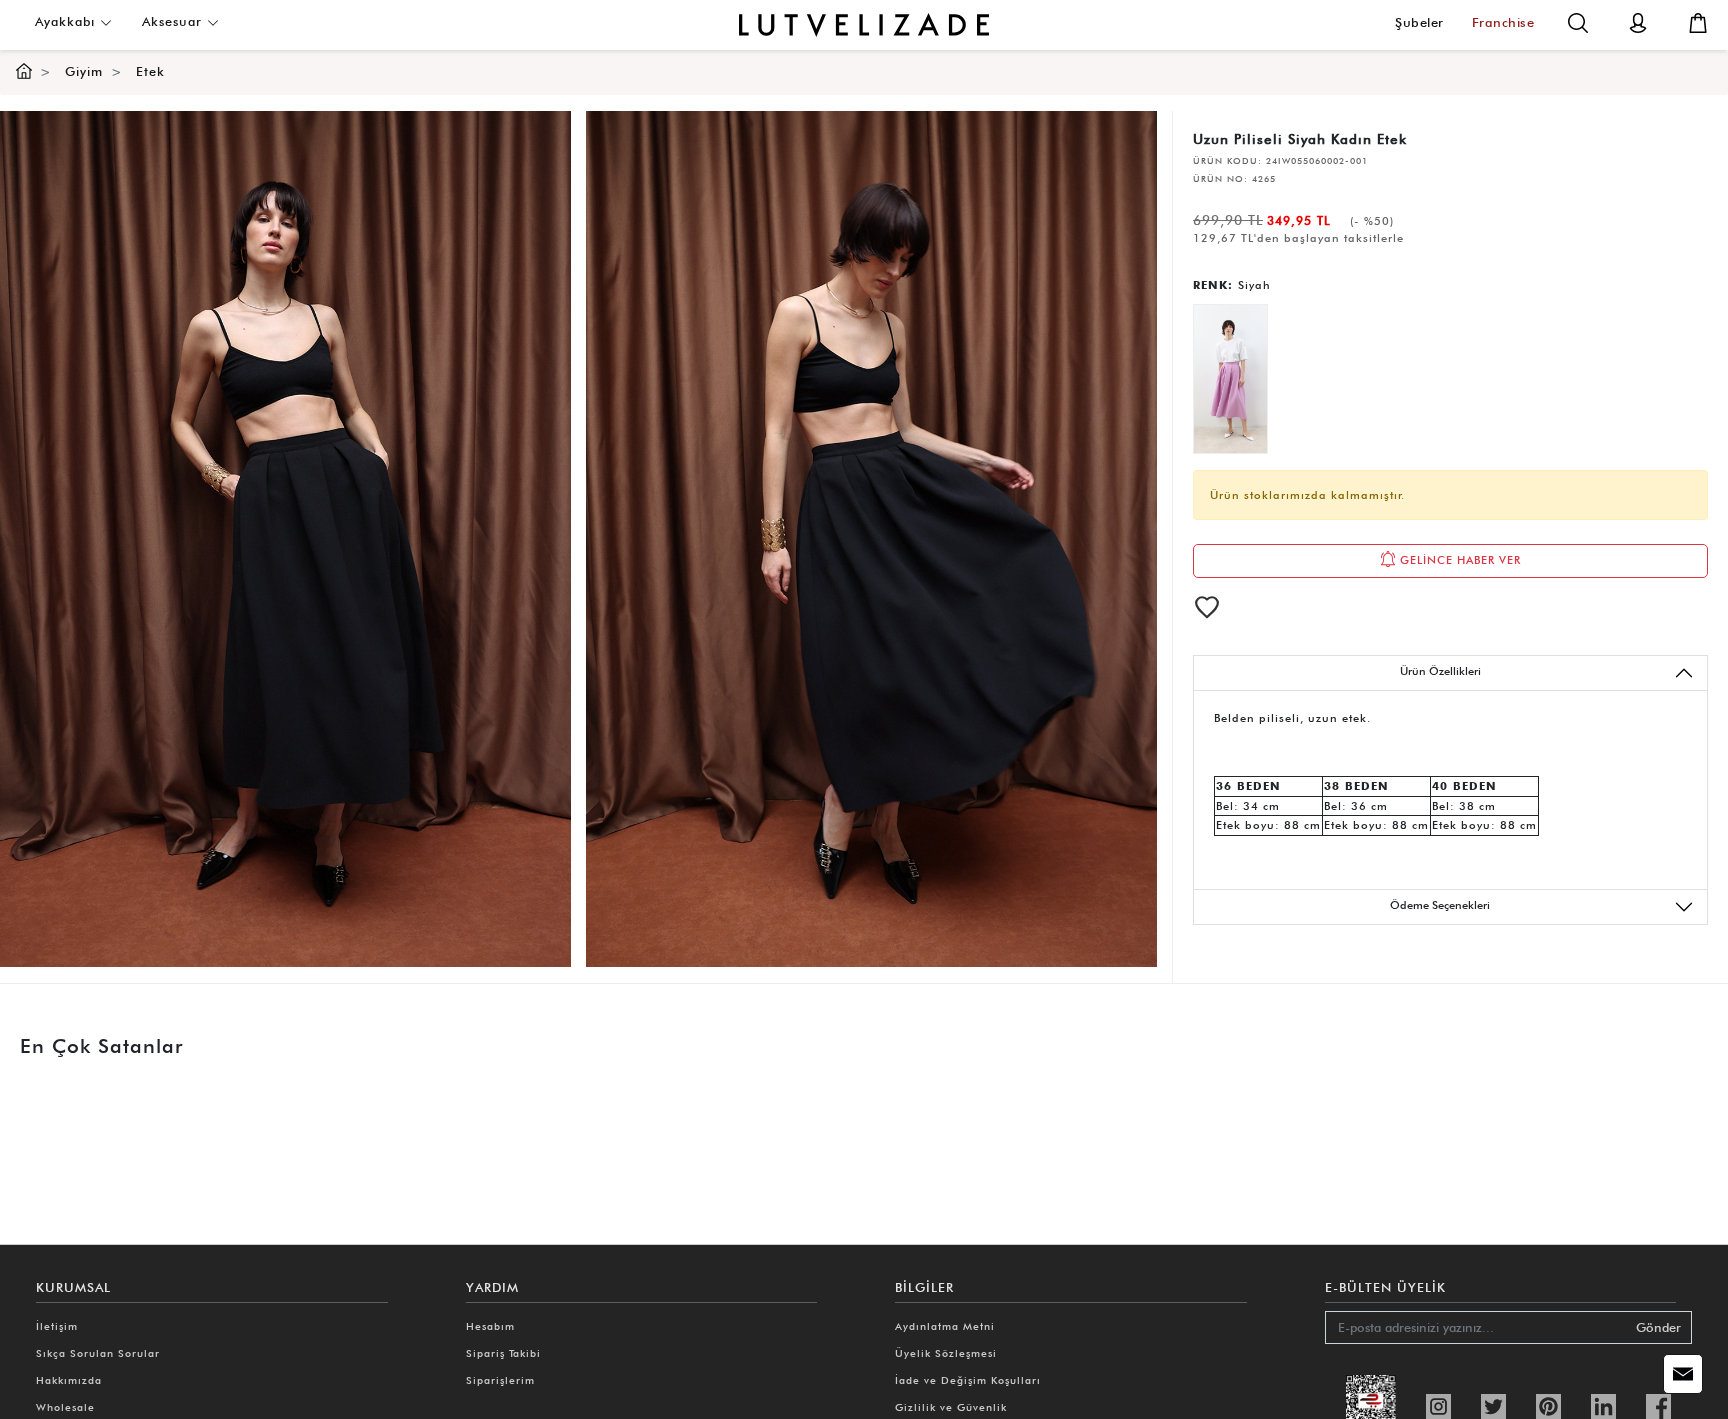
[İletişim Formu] (1683, 1374)
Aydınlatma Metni (945, 1326)
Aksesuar (174, 21)
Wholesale (65, 1407)
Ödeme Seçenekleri (1440, 905)
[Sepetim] (1698, 21)
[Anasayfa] (24, 71)
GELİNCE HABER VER (1458, 560)
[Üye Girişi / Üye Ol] (1638, 21)
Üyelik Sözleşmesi (946, 1353)
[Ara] (1578, 21)
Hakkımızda (69, 1380)
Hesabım (490, 1326)
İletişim (57, 1326)
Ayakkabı (67, 21)
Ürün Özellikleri (1440, 671)
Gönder (1658, 1327)
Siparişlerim (500, 1380)
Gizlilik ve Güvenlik (951, 1407)
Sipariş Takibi (503, 1353)
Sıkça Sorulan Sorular (98, 1353)
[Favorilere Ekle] (1207, 607)
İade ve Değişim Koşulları (968, 1380)
